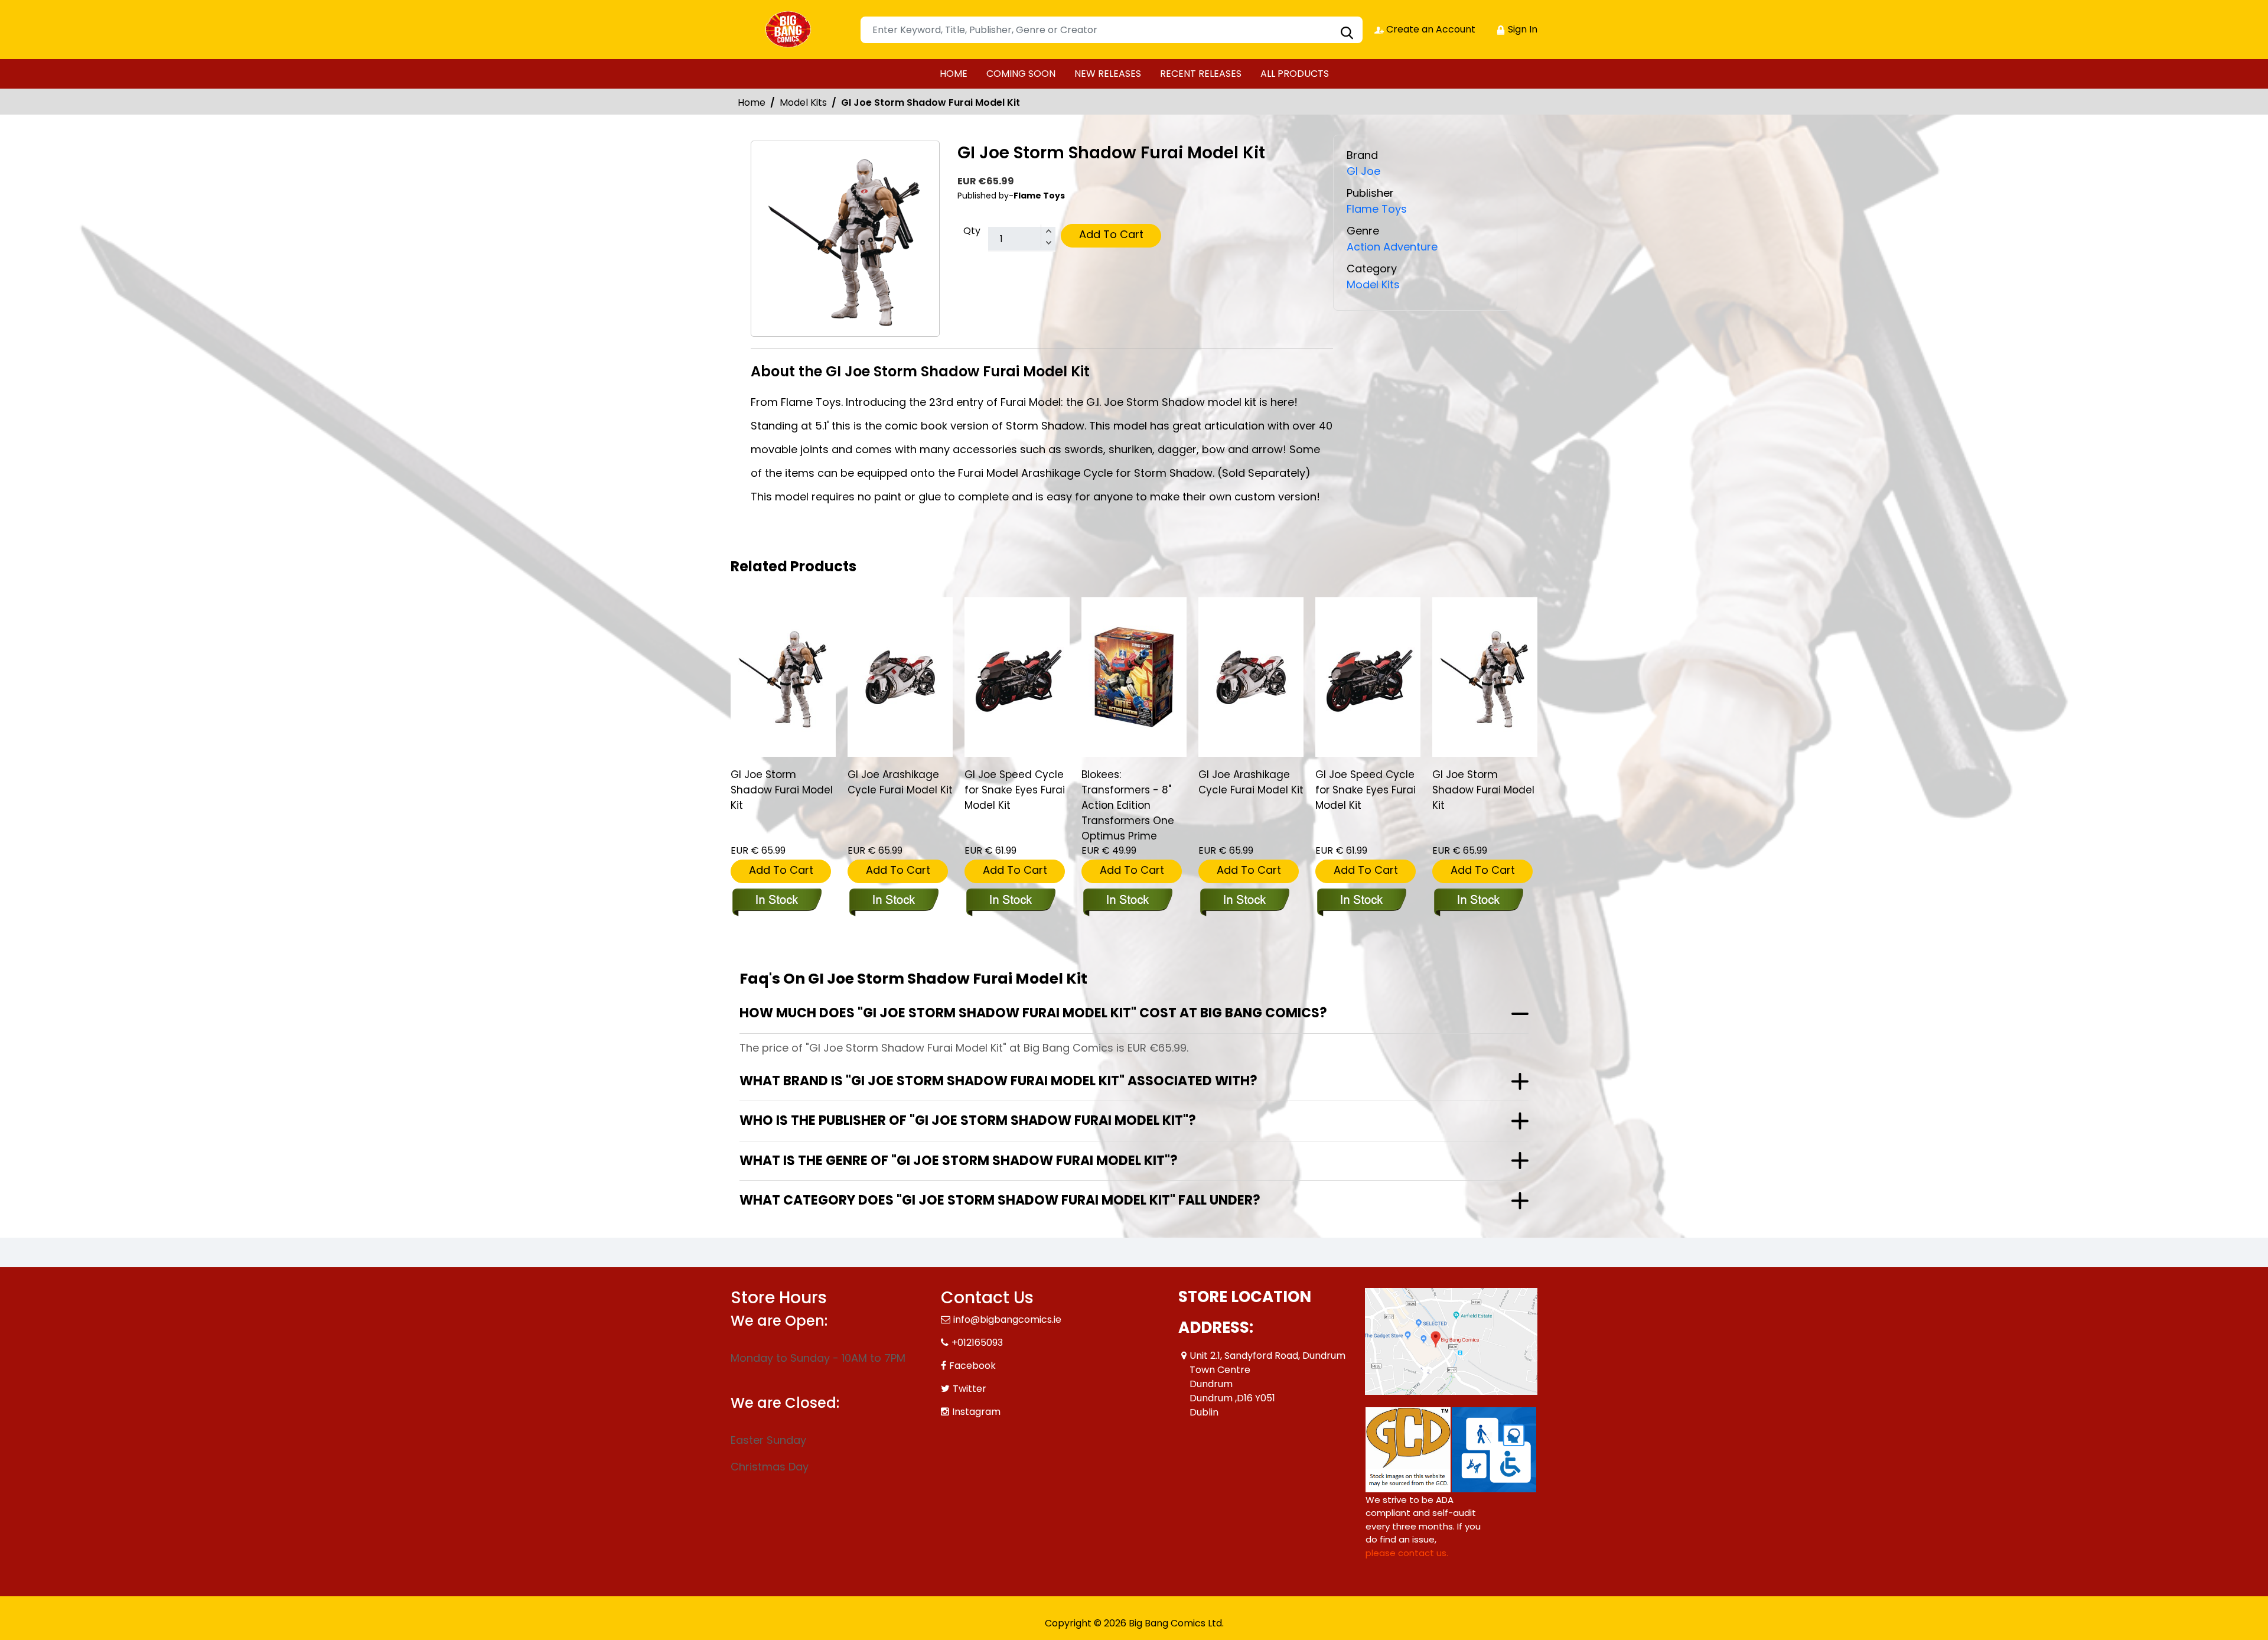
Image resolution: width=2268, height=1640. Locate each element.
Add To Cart (1111, 234)
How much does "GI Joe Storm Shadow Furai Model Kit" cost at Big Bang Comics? (1033, 1013)
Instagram (976, 1412)
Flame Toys (1377, 209)
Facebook (972, 1366)
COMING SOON (1021, 74)
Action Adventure (1392, 247)
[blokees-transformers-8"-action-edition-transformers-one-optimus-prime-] (1134, 677)
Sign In (1521, 29)
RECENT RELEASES (1201, 74)
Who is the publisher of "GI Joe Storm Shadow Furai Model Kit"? (968, 1120)
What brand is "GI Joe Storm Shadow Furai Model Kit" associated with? (998, 1081)
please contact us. (1407, 1553)
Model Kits (803, 102)
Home (752, 102)
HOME (954, 74)
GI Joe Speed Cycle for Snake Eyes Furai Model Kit (1015, 790)
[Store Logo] (790, 30)
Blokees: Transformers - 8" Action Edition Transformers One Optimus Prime (1128, 805)
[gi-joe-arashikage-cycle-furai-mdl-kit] (900, 677)
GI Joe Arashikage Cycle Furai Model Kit (900, 782)
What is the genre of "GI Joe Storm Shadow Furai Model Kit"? (959, 1161)
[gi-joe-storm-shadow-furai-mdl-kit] (783, 677)
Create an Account (1430, 29)
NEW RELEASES (1108, 74)
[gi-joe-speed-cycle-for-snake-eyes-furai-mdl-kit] (1017, 677)
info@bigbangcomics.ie (1007, 1320)
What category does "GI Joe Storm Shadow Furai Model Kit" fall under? (1000, 1200)
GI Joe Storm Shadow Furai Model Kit (782, 790)
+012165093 (977, 1343)
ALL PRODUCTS (1295, 74)
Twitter (970, 1389)
